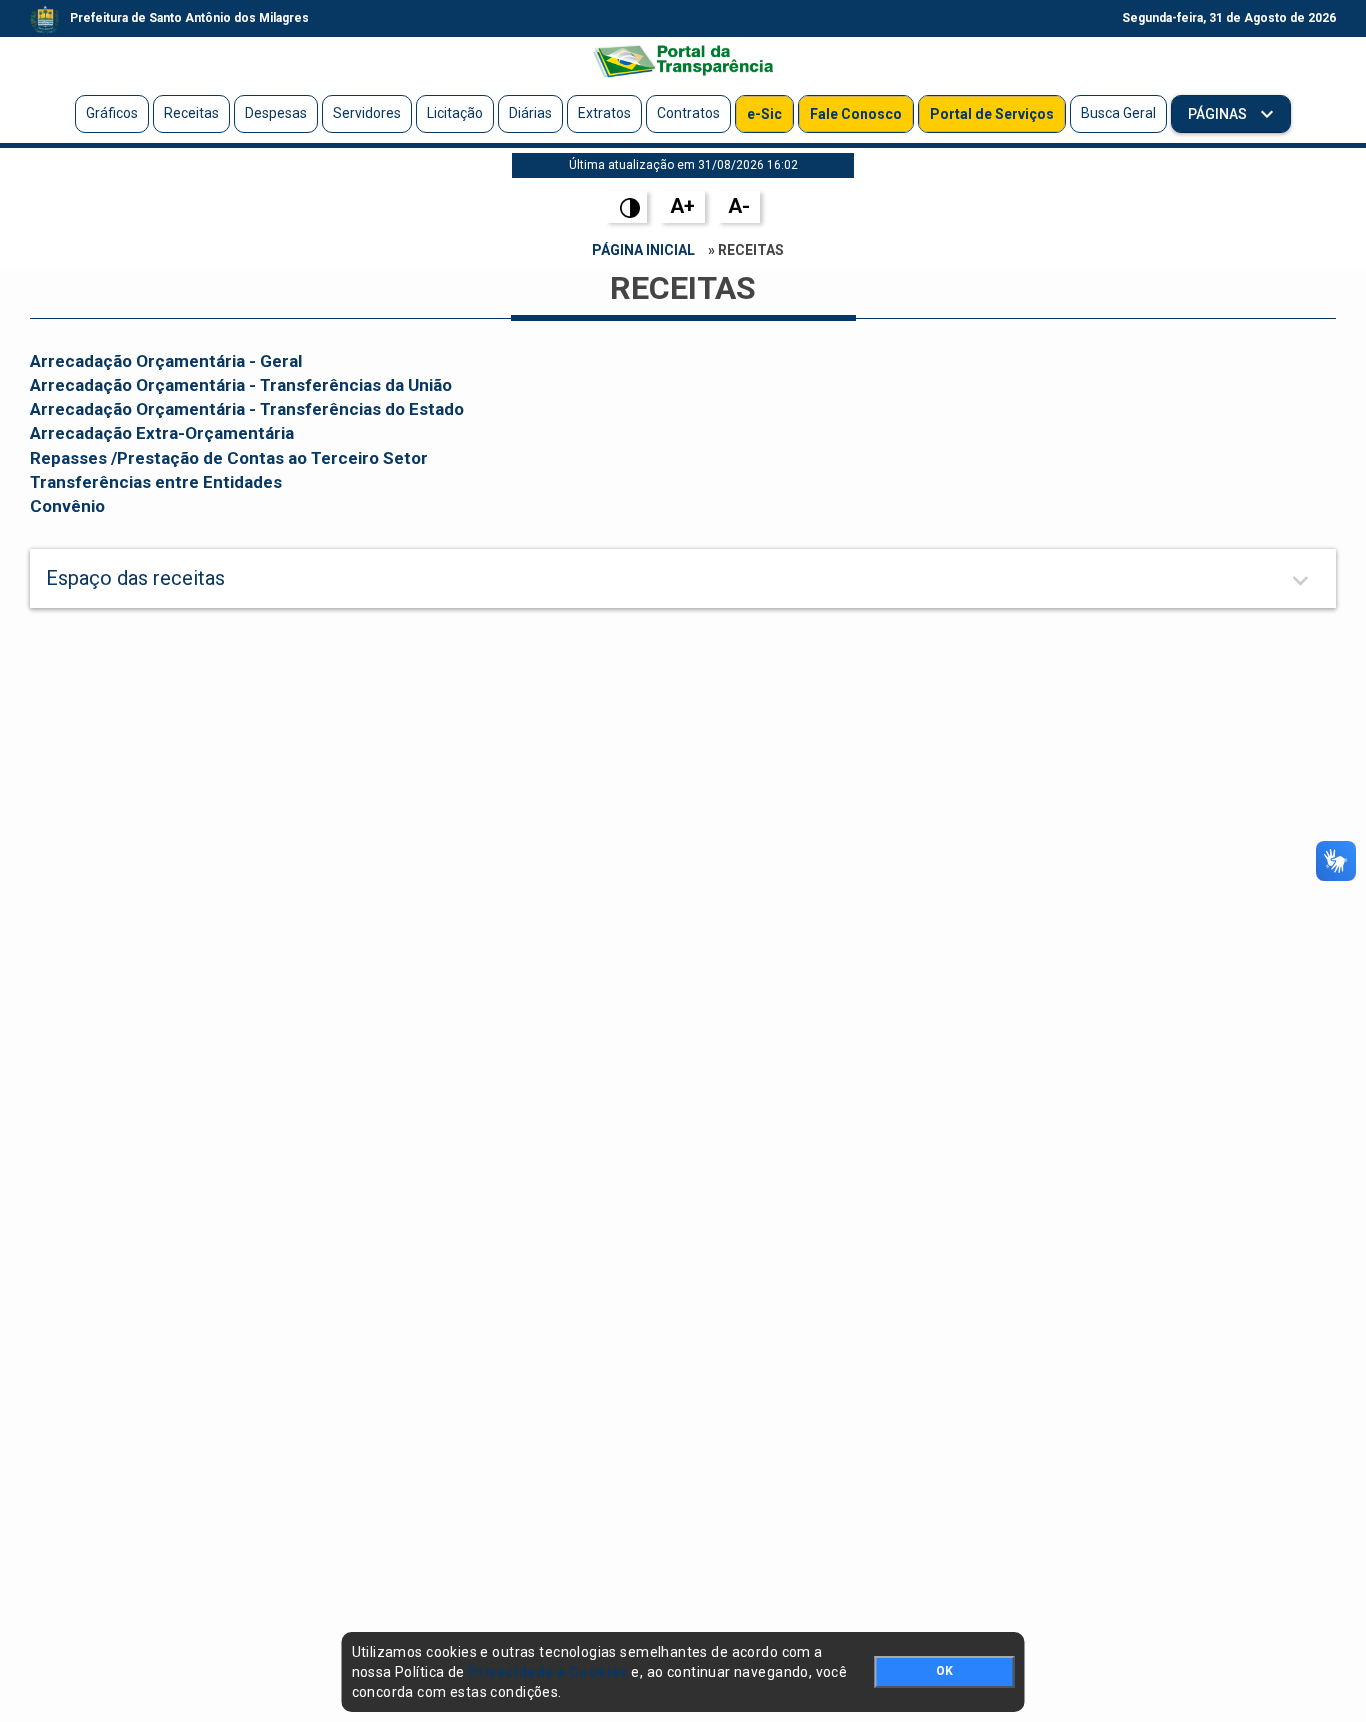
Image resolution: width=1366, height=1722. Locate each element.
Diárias (530, 113)
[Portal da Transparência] (683, 61)
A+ (682, 206)
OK (944, 1671)
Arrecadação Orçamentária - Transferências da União (241, 385)
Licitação (455, 113)
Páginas (1219, 114)
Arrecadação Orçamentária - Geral (166, 361)
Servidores (367, 113)
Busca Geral (1118, 113)
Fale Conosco (856, 114)
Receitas (191, 113)
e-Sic (764, 114)
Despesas (276, 113)
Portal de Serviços (992, 114)
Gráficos (112, 113)
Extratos (604, 113)
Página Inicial (643, 250)
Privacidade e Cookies (548, 1672)
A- (739, 206)
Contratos (688, 113)
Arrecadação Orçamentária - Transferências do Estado (247, 409)
